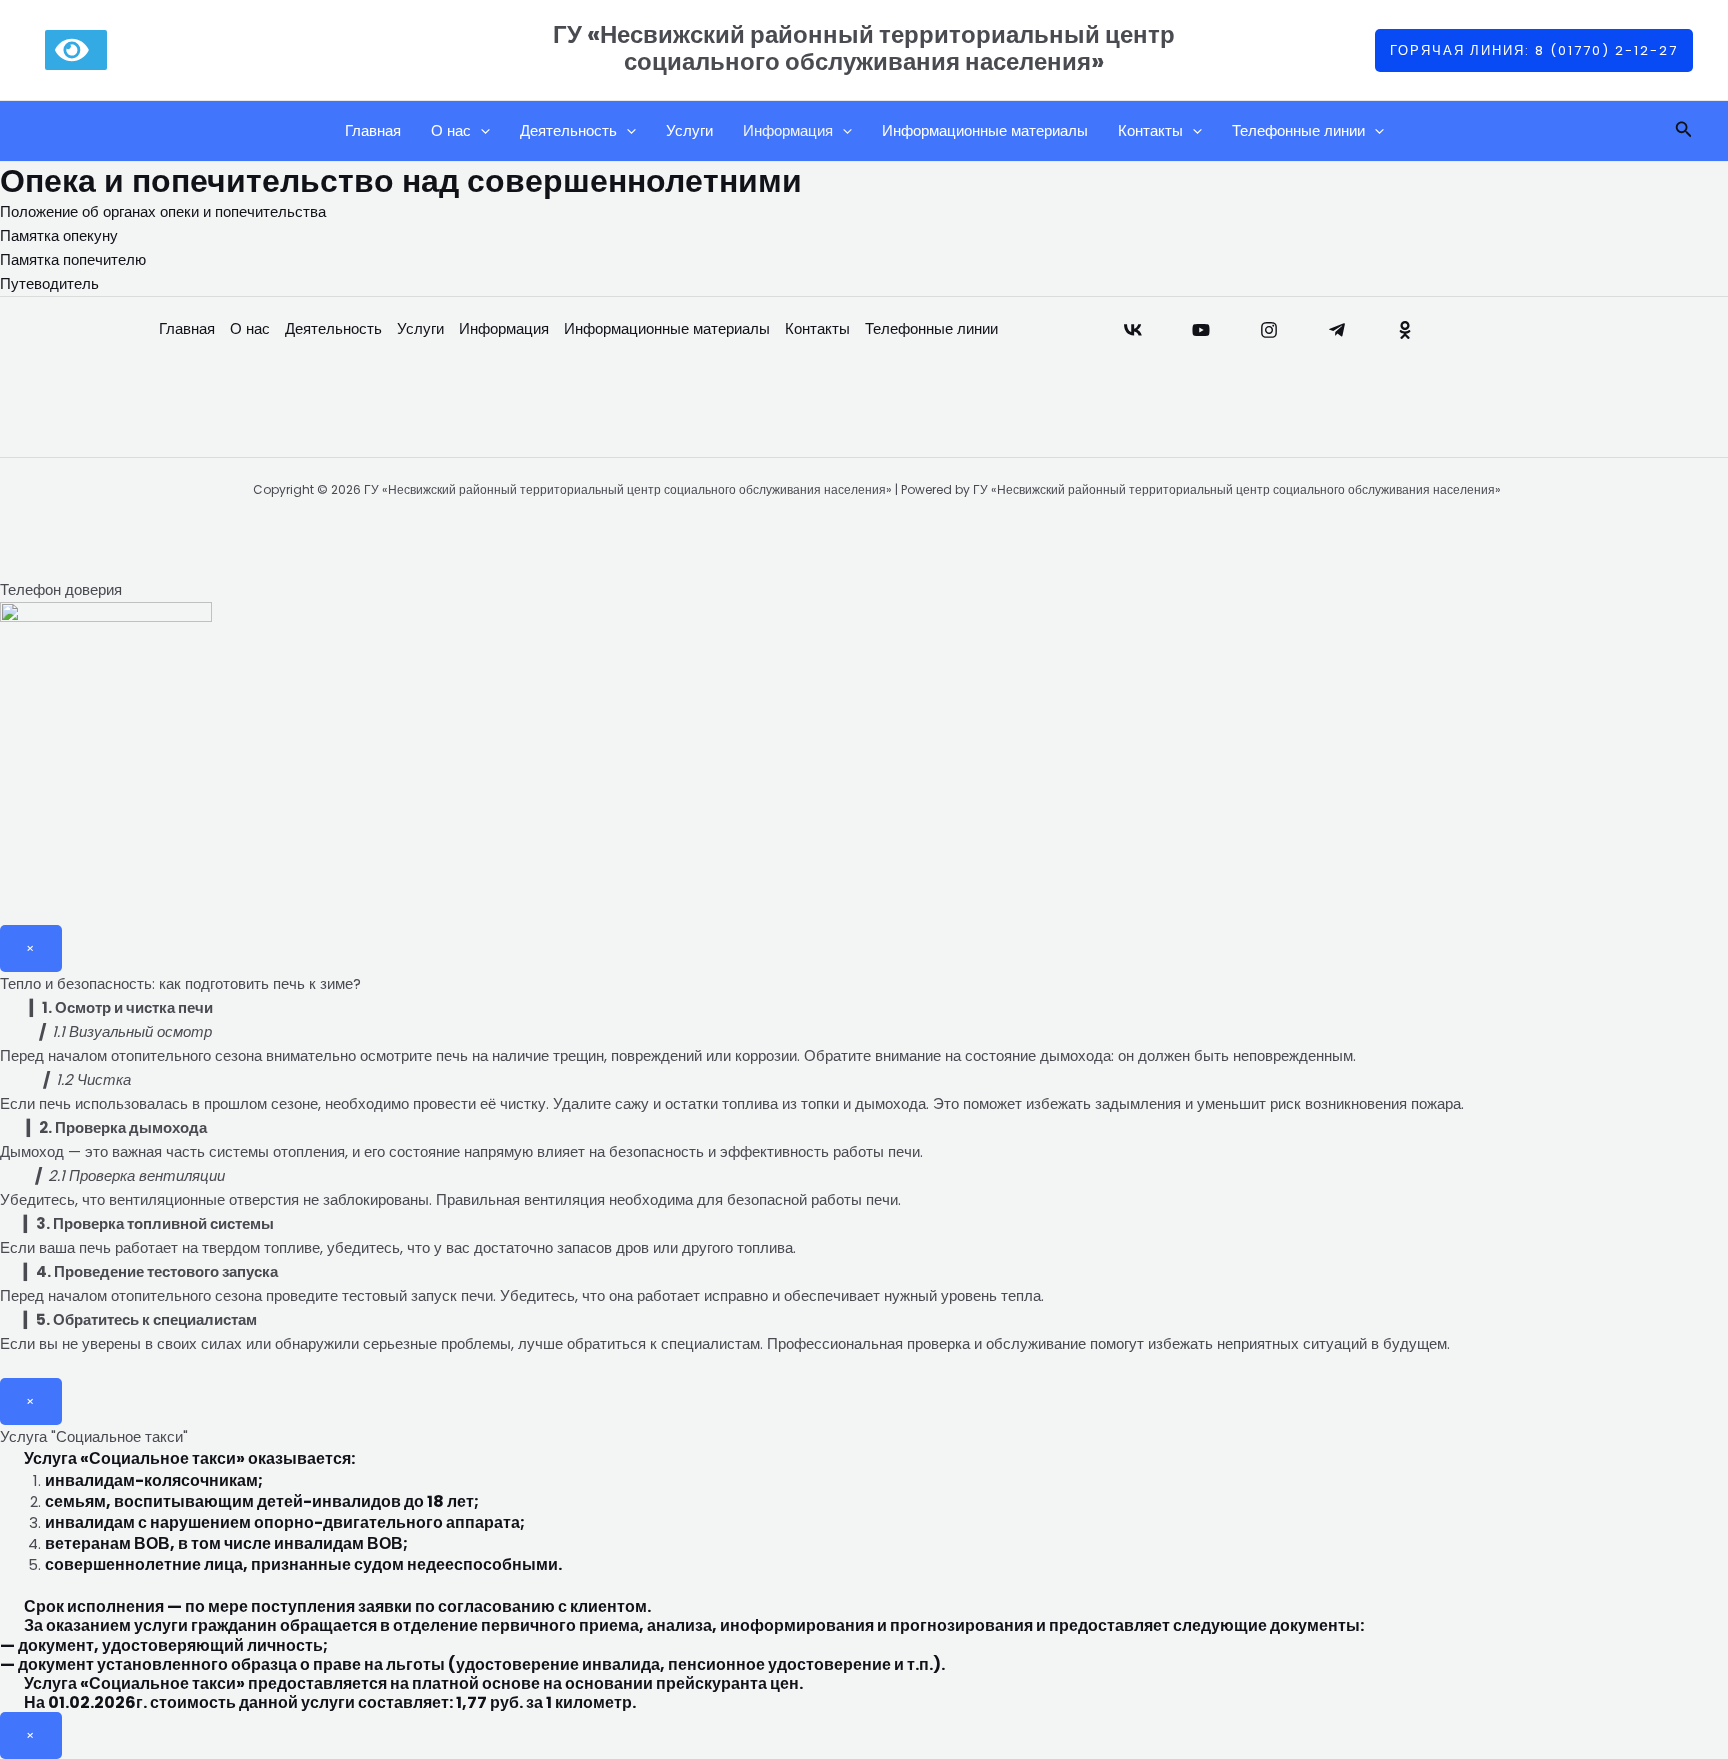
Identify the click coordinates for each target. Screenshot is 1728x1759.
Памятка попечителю (73, 259)
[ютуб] (1201, 330)
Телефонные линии (1298, 130)
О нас (451, 130)
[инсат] (1269, 330)
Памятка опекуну (59, 235)
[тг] (1337, 330)
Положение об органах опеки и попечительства (163, 211)
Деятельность (568, 130)
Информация (788, 130)
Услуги (689, 130)
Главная (373, 130)
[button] (1534, 50)
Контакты (1150, 130)
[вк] (1133, 330)
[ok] (1405, 330)
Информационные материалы (985, 130)
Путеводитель (49, 283)
